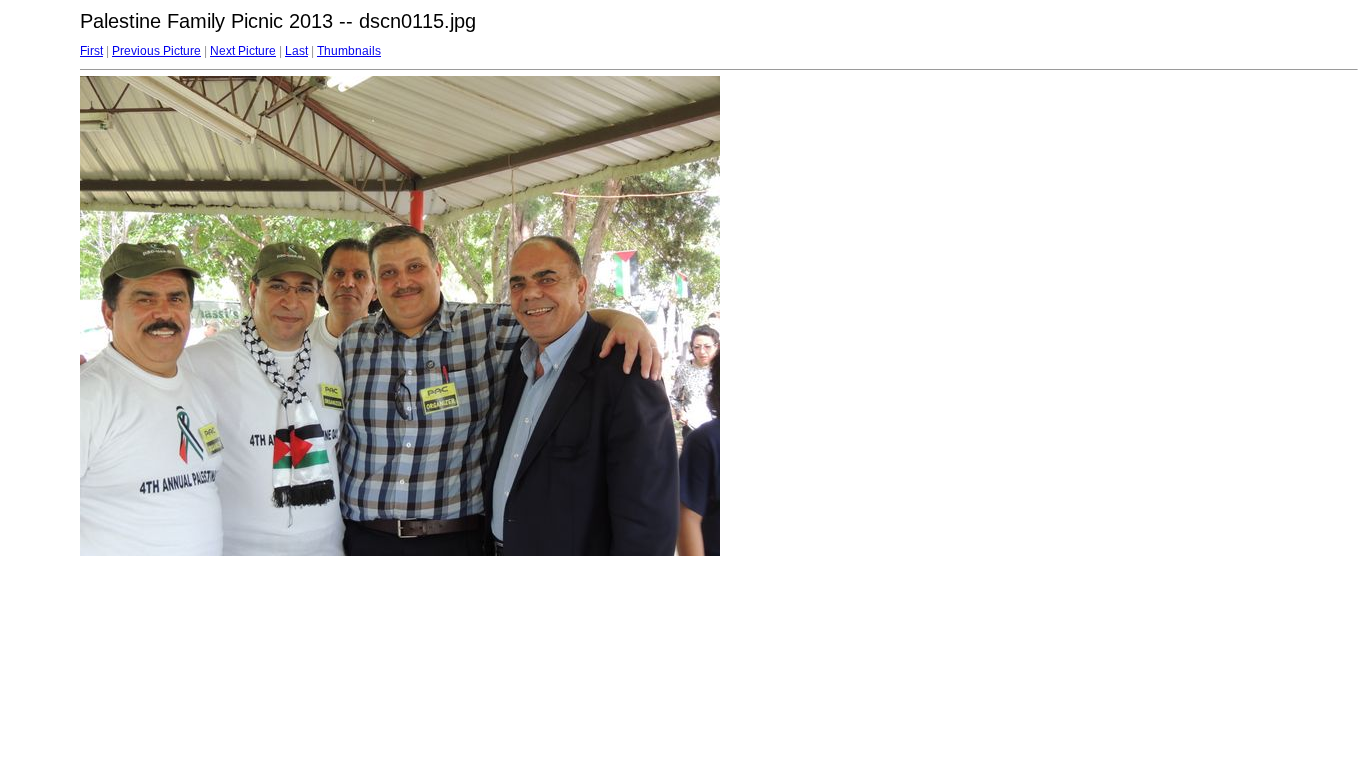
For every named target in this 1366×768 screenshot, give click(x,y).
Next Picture (243, 51)
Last (296, 51)
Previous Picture (156, 51)
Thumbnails (349, 51)
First (91, 51)
